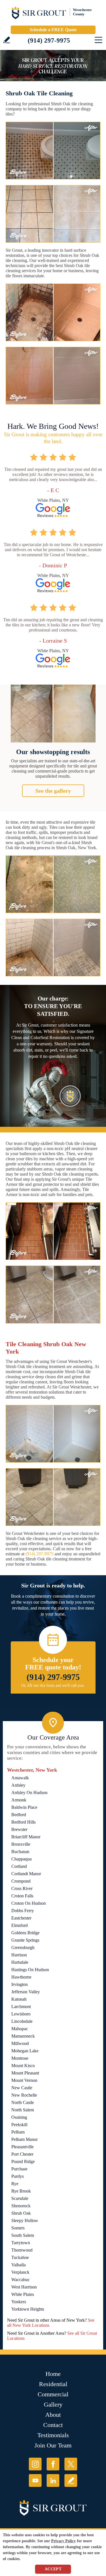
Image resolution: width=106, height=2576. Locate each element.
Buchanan (20, 1852)
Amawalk (20, 1778)
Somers (18, 2228)
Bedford (19, 1815)
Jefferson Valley (26, 1992)
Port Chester (22, 2154)
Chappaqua (21, 1859)
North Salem (23, 2110)
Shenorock (21, 2206)
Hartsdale (20, 1962)
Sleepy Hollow (25, 2221)
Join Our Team (53, 2445)
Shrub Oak (21, 2213)
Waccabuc (20, 2280)
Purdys (18, 2176)
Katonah (19, 1999)
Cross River (22, 1888)
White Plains (23, 2294)
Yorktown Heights (28, 2309)
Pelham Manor (24, 2139)
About (53, 2415)
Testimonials (53, 2435)
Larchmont (21, 2007)
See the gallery (53, 791)
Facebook (53, 2464)
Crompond (21, 1881)
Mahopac (20, 2029)
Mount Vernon (24, 2080)
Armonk (19, 1800)
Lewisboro (21, 2014)
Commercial (53, 2394)
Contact (53, 2425)
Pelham (18, 2132)
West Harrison (24, 2287)
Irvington (20, 1984)
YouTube (35, 2480)
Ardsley (18, 1785)
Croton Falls (22, 1896)
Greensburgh (23, 1947)
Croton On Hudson (29, 1903)
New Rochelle (24, 2095)
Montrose (20, 2058)
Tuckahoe (20, 2257)
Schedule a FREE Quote (53, 30)
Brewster (19, 1829)
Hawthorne (21, 1977)
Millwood (20, 2043)
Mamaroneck (23, 2036)
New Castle (22, 2088)
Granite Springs (25, 1940)
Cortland (19, 1866)
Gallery (53, 2404)
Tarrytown (21, 2243)
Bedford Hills (23, 1822)
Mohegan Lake (25, 2051)
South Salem (23, 2235)
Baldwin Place (24, 1807)
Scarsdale (20, 2198)
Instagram (35, 2464)
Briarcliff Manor (26, 1837)
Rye (15, 2184)
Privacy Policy (63, 2541)
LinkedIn (53, 2480)
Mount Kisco (23, 2066)
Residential (53, 2384)
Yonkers (19, 2302)
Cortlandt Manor (26, 1874)
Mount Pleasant (25, 2073)
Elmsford (20, 1925)
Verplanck (20, 2272)
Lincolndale (22, 2021)
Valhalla (19, 2265)
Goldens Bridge (25, 1933)
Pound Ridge (23, 2161)
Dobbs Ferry (23, 1911)
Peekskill (19, 2125)
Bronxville (21, 1844)
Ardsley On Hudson (29, 1792)
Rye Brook (21, 2191)
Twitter (71, 2464)
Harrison (19, 1955)
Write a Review (7, 40)
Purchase (19, 2169)
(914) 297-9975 (49, 40)
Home (53, 2374)
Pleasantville (22, 2147)
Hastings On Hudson (30, 1970)
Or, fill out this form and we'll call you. (53, 1685)
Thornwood (22, 2250)
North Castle (23, 2102)
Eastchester (21, 1918)
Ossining (19, 2117)
